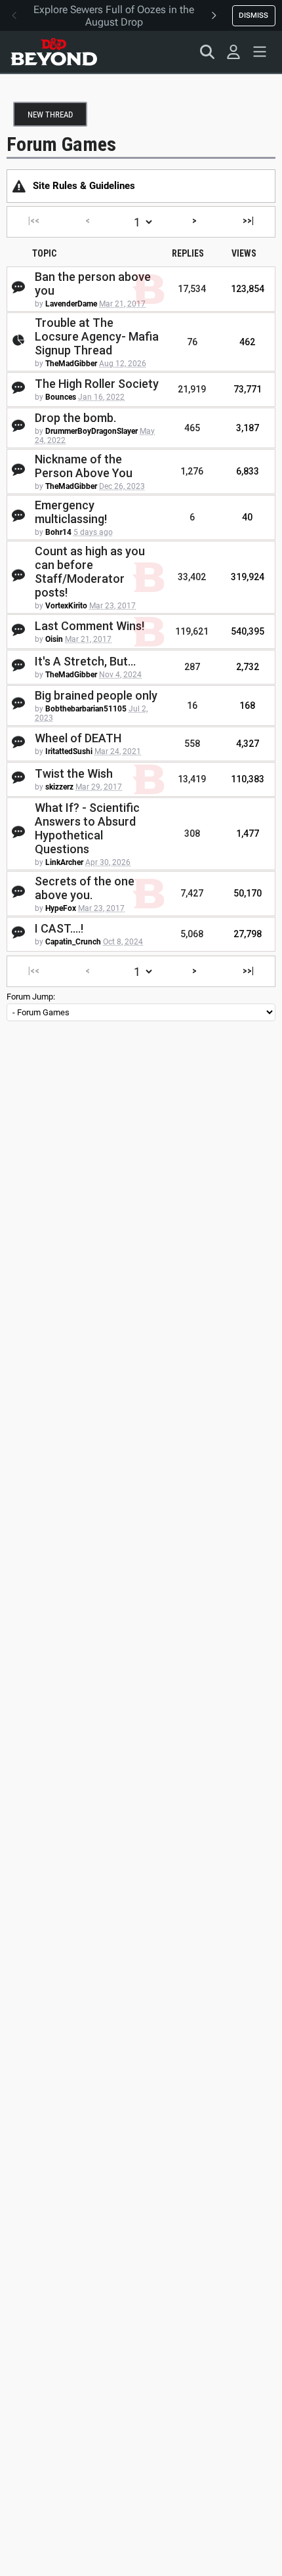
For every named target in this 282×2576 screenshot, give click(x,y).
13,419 (192, 779)
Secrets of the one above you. (85, 888)
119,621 (192, 631)
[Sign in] (233, 52)
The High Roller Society (97, 384)
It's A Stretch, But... (85, 661)
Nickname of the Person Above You (84, 466)
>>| (248, 221)
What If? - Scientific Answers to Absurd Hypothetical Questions (87, 828)
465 (192, 428)
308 (192, 834)
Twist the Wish (74, 773)
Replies (188, 253)
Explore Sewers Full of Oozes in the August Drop (114, 16)
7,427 (192, 893)
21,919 (192, 389)
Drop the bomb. (75, 418)
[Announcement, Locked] (19, 186)
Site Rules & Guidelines (84, 186)
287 (192, 667)
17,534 (192, 289)
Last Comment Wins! (90, 626)
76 (192, 342)
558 (192, 744)
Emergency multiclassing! (71, 512)
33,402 (192, 577)
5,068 (192, 934)
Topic (44, 253)
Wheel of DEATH (78, 738)
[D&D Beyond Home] (54, 52)
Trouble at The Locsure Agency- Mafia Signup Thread (97, 336)
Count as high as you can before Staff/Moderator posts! (90, 572)
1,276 (192, 471)
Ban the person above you (93, 284)
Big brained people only (96, 695)
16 (192, 706)
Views (244, 253)
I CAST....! (59, 928)
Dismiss (253, 15)
